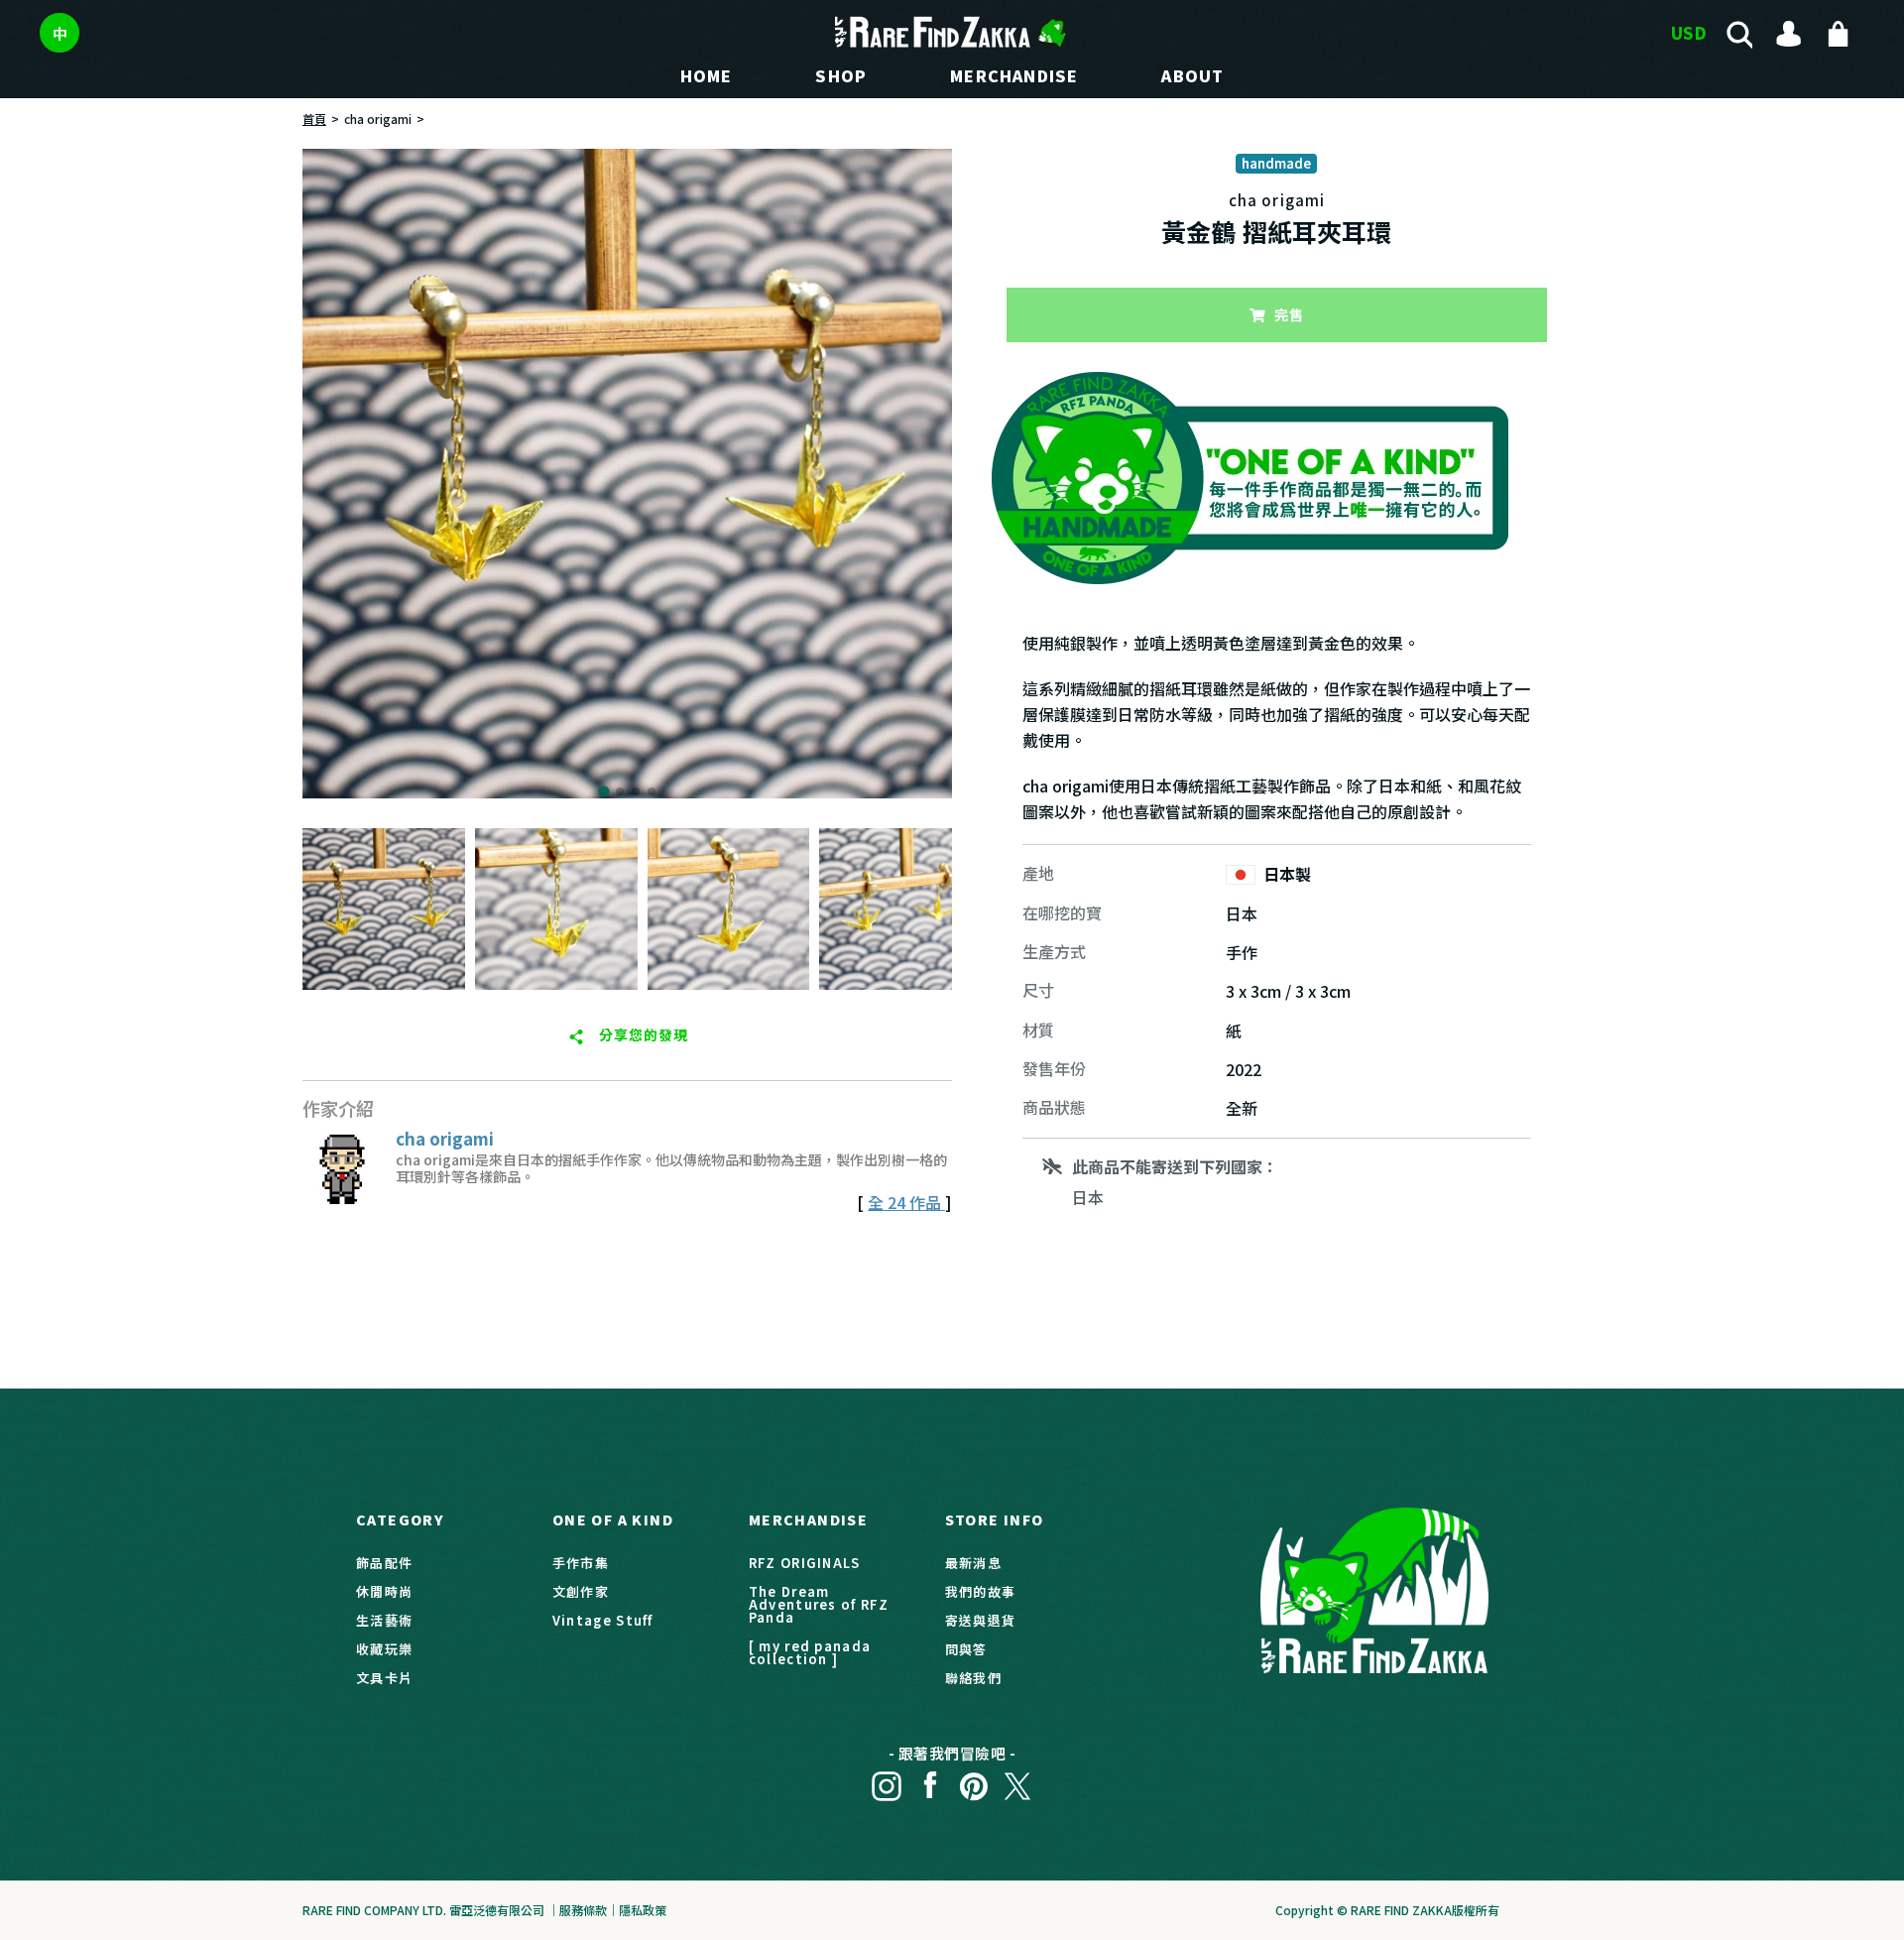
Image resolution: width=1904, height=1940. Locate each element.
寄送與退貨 (981, 1620)
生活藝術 (384, 1620)
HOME (707, 75)
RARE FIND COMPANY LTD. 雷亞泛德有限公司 (423, 1910)
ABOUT (1192, 75)
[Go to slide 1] (603, 791)
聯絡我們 (973, 1678)
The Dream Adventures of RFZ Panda (819, 1604)
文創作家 (581, 1591)
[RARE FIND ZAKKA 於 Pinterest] (974, 1781)
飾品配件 (384, 1563)
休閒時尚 (384, 1591)
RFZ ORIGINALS (805, 1563)
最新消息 (973, 1563)
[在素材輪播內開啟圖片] (627, 474)
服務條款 (583, 1910)
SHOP (841, 75)
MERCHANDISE (1014, 75)
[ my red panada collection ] (810, 1652)
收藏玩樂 (384, 1649)
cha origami (378, 119)
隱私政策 (643, 1910)
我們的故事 (981, 1591)
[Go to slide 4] (652, 791)
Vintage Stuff (603, 1620)
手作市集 (581, 1563)
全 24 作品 (906, 1202)
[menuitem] (384, 909)
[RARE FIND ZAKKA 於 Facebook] (930, 1781)
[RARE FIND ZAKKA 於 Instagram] (887, 1781)
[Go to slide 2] (620, 791)
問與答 (966, 1649)
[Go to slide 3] (636, 791)
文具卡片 (384, 1678)
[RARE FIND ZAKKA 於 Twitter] (1017, 1781)
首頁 (314, 119)
